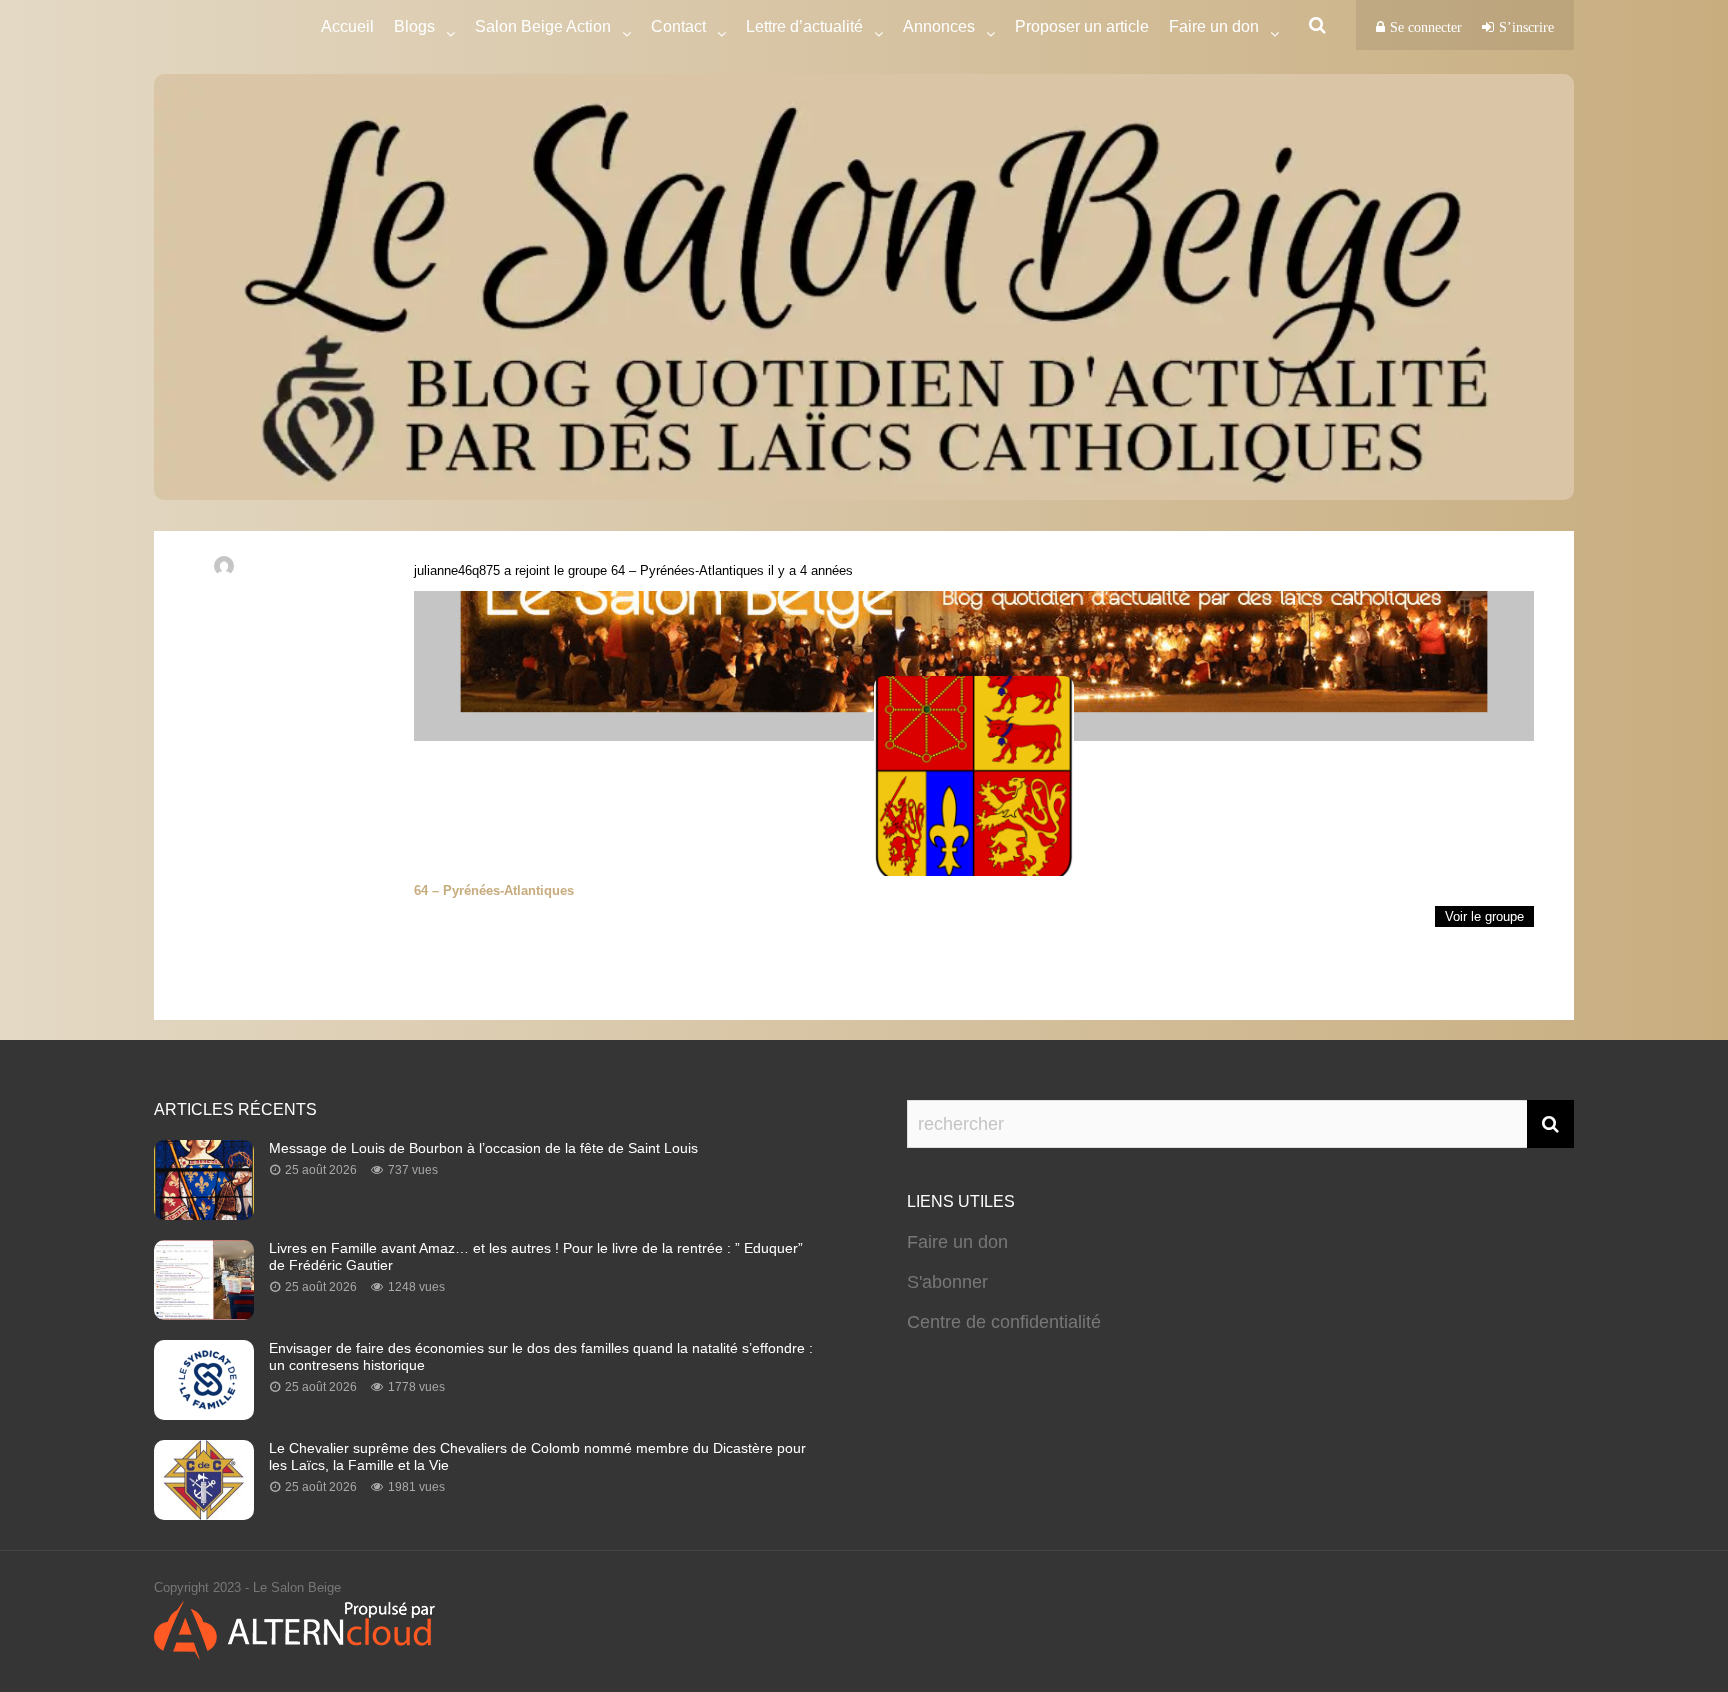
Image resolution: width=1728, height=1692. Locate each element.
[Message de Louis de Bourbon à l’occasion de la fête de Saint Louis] (204, 1214)
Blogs (414, 26)
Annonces (939, 26)
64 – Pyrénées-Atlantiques (687, 570)
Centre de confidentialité (1004, 1322)
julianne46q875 (457, 570)
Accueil (347, 26)
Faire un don (957, 1242)
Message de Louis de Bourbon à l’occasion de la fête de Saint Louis (483, 1148)
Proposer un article (1082, 26)
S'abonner (947, 1282)
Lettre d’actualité (804, 26)
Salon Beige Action (543, 26)
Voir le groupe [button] (1484, 916)
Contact (678, 26)
